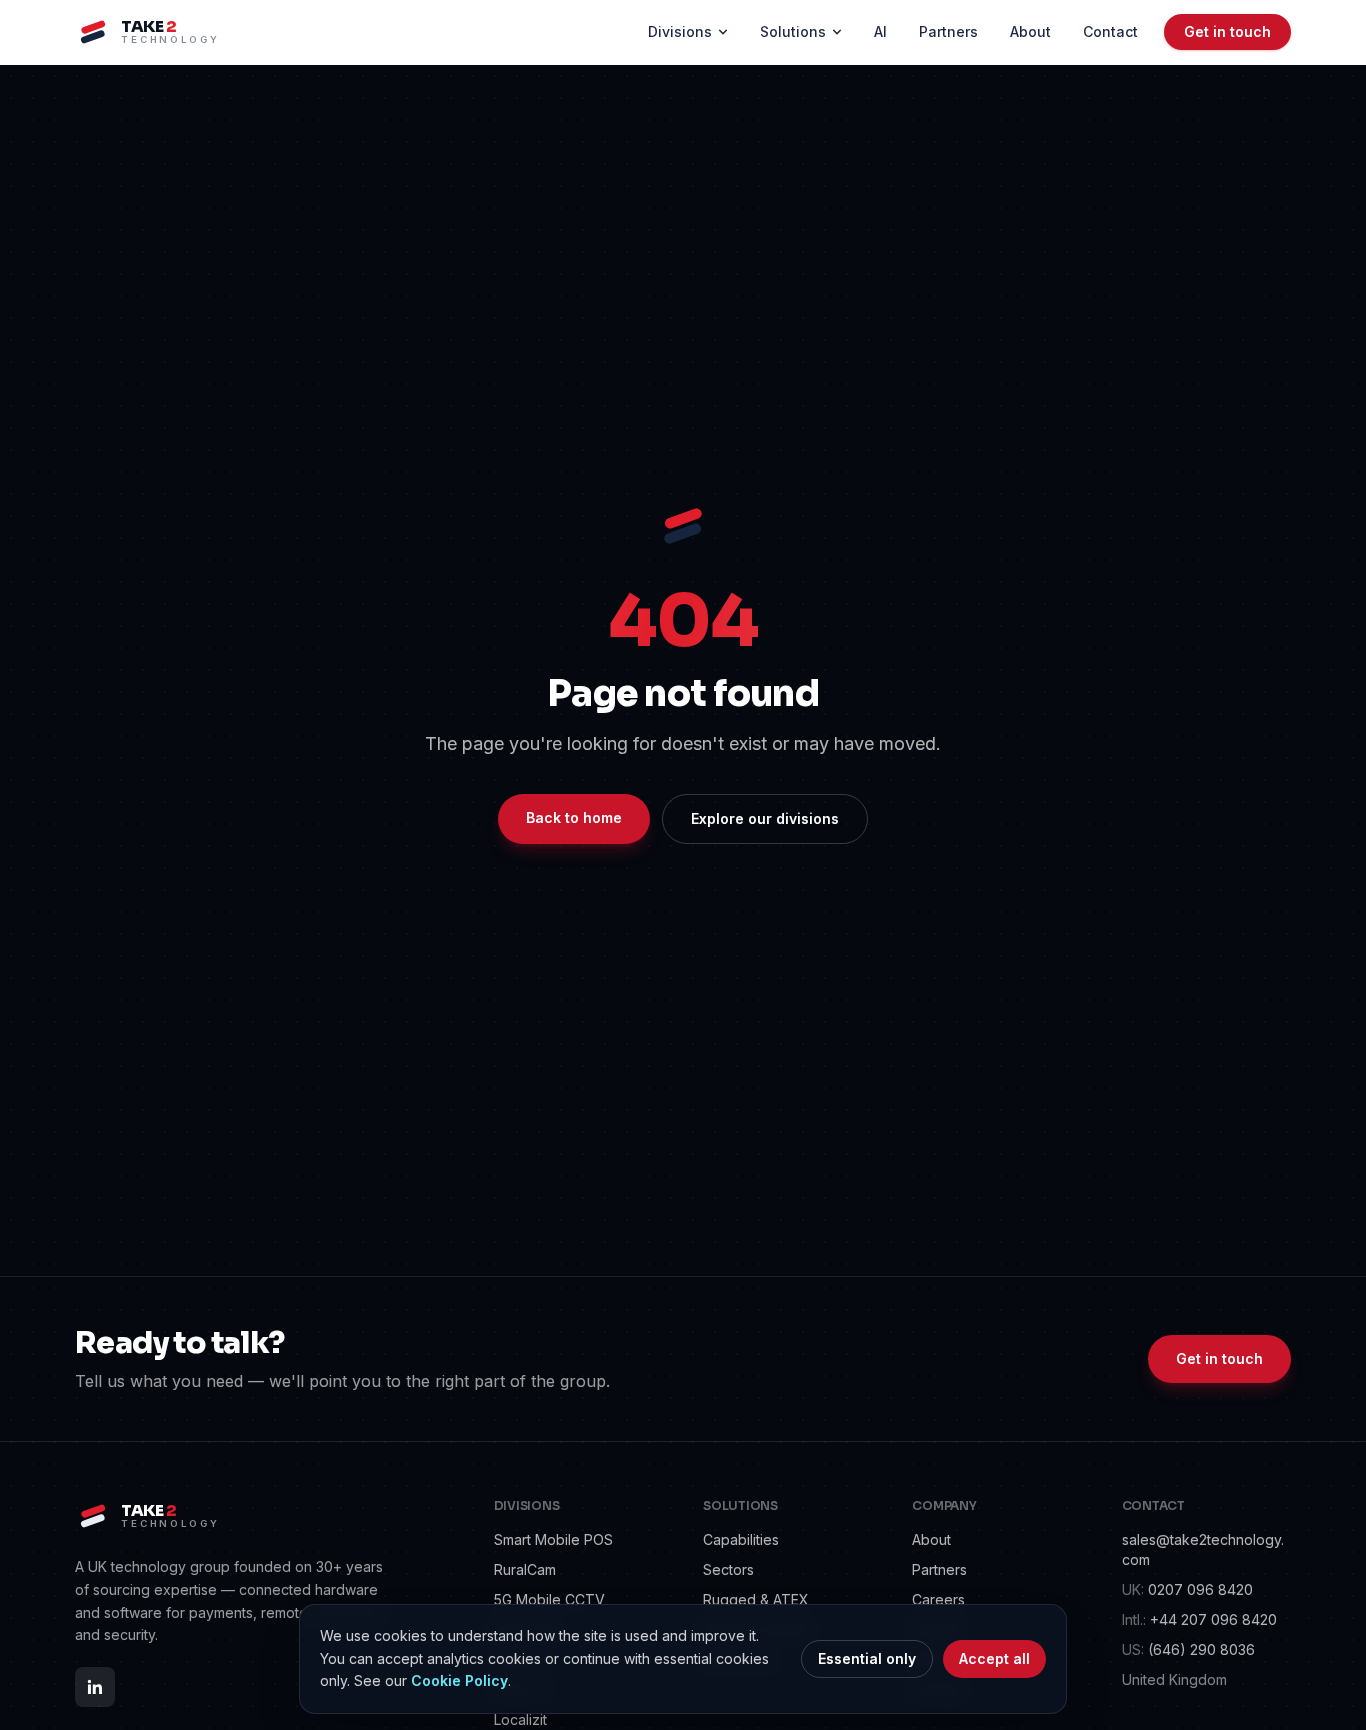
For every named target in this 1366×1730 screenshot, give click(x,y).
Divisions (680, 31)
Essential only (867, 1658)
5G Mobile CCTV (549, 1599)
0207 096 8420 (1187, 1589)
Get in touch (1227, 31)
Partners (948, 31)
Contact (1110, 31)
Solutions (793, 31)
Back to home (574, 817)
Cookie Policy (459, 1680)
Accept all (994, 1658)
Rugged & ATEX (756, 1599)
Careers (938, 1599)
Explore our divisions (765, 818)
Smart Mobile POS (553, 1539)
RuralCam (525, 1569)
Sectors (728, 1569)
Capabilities (741, 1539)
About (1030, 31)
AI (880, 31)
